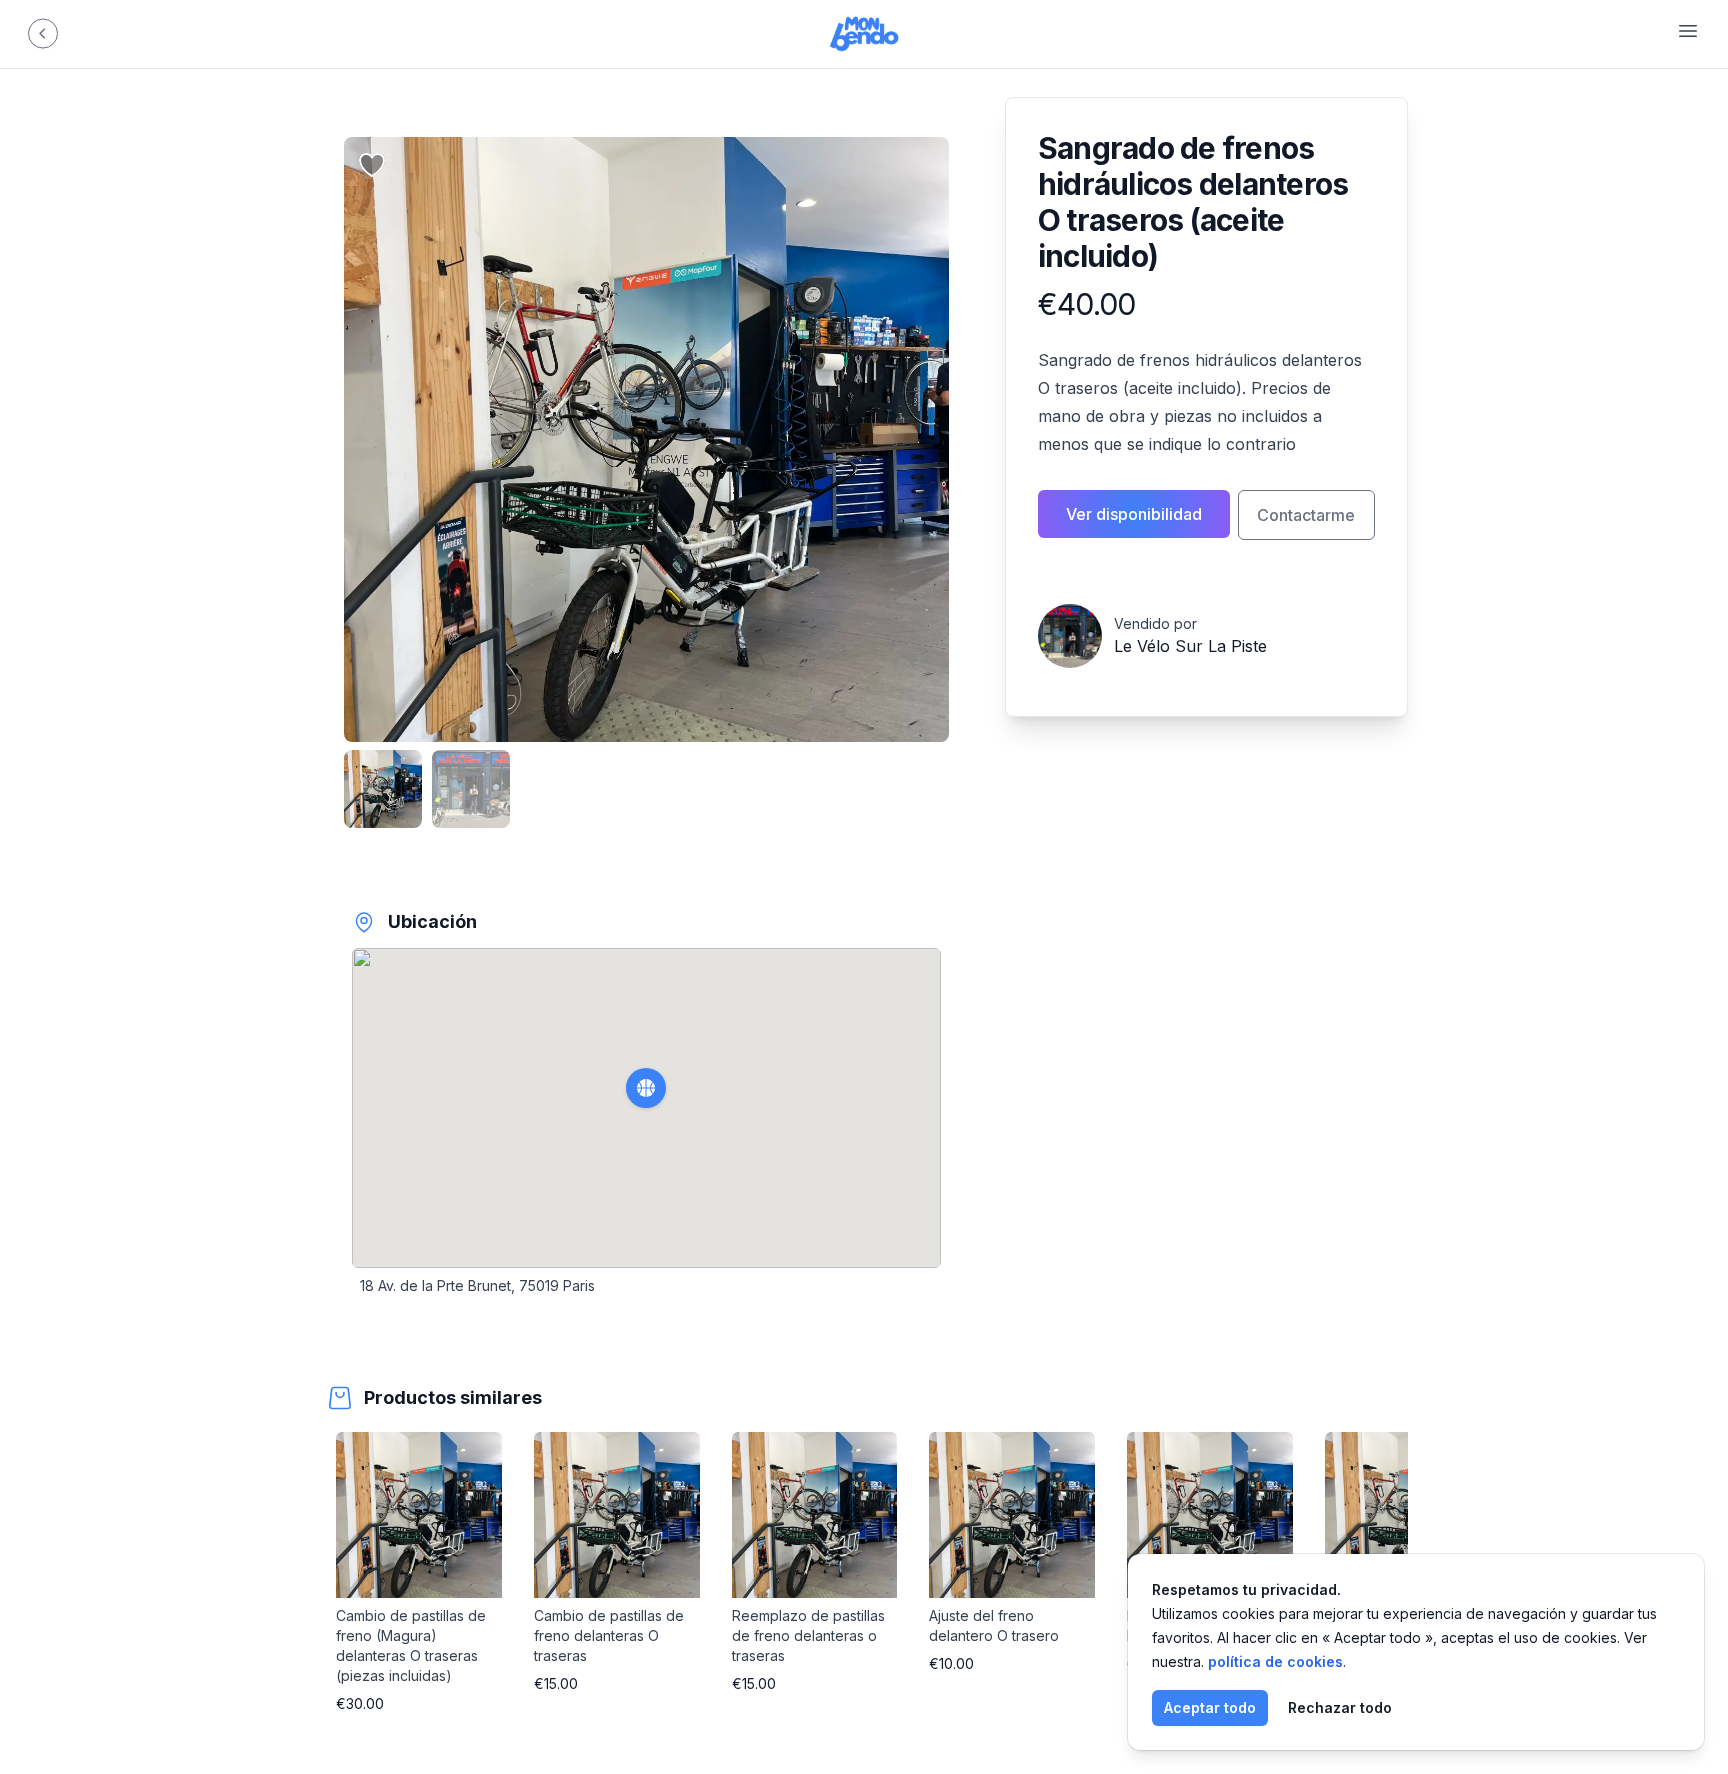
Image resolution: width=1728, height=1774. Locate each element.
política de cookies (1275, 1661)
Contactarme (1306, 515)
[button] (646, 1088)
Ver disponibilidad (1134, 514)
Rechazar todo (1340, 1707)
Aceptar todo (1210, 1707)
